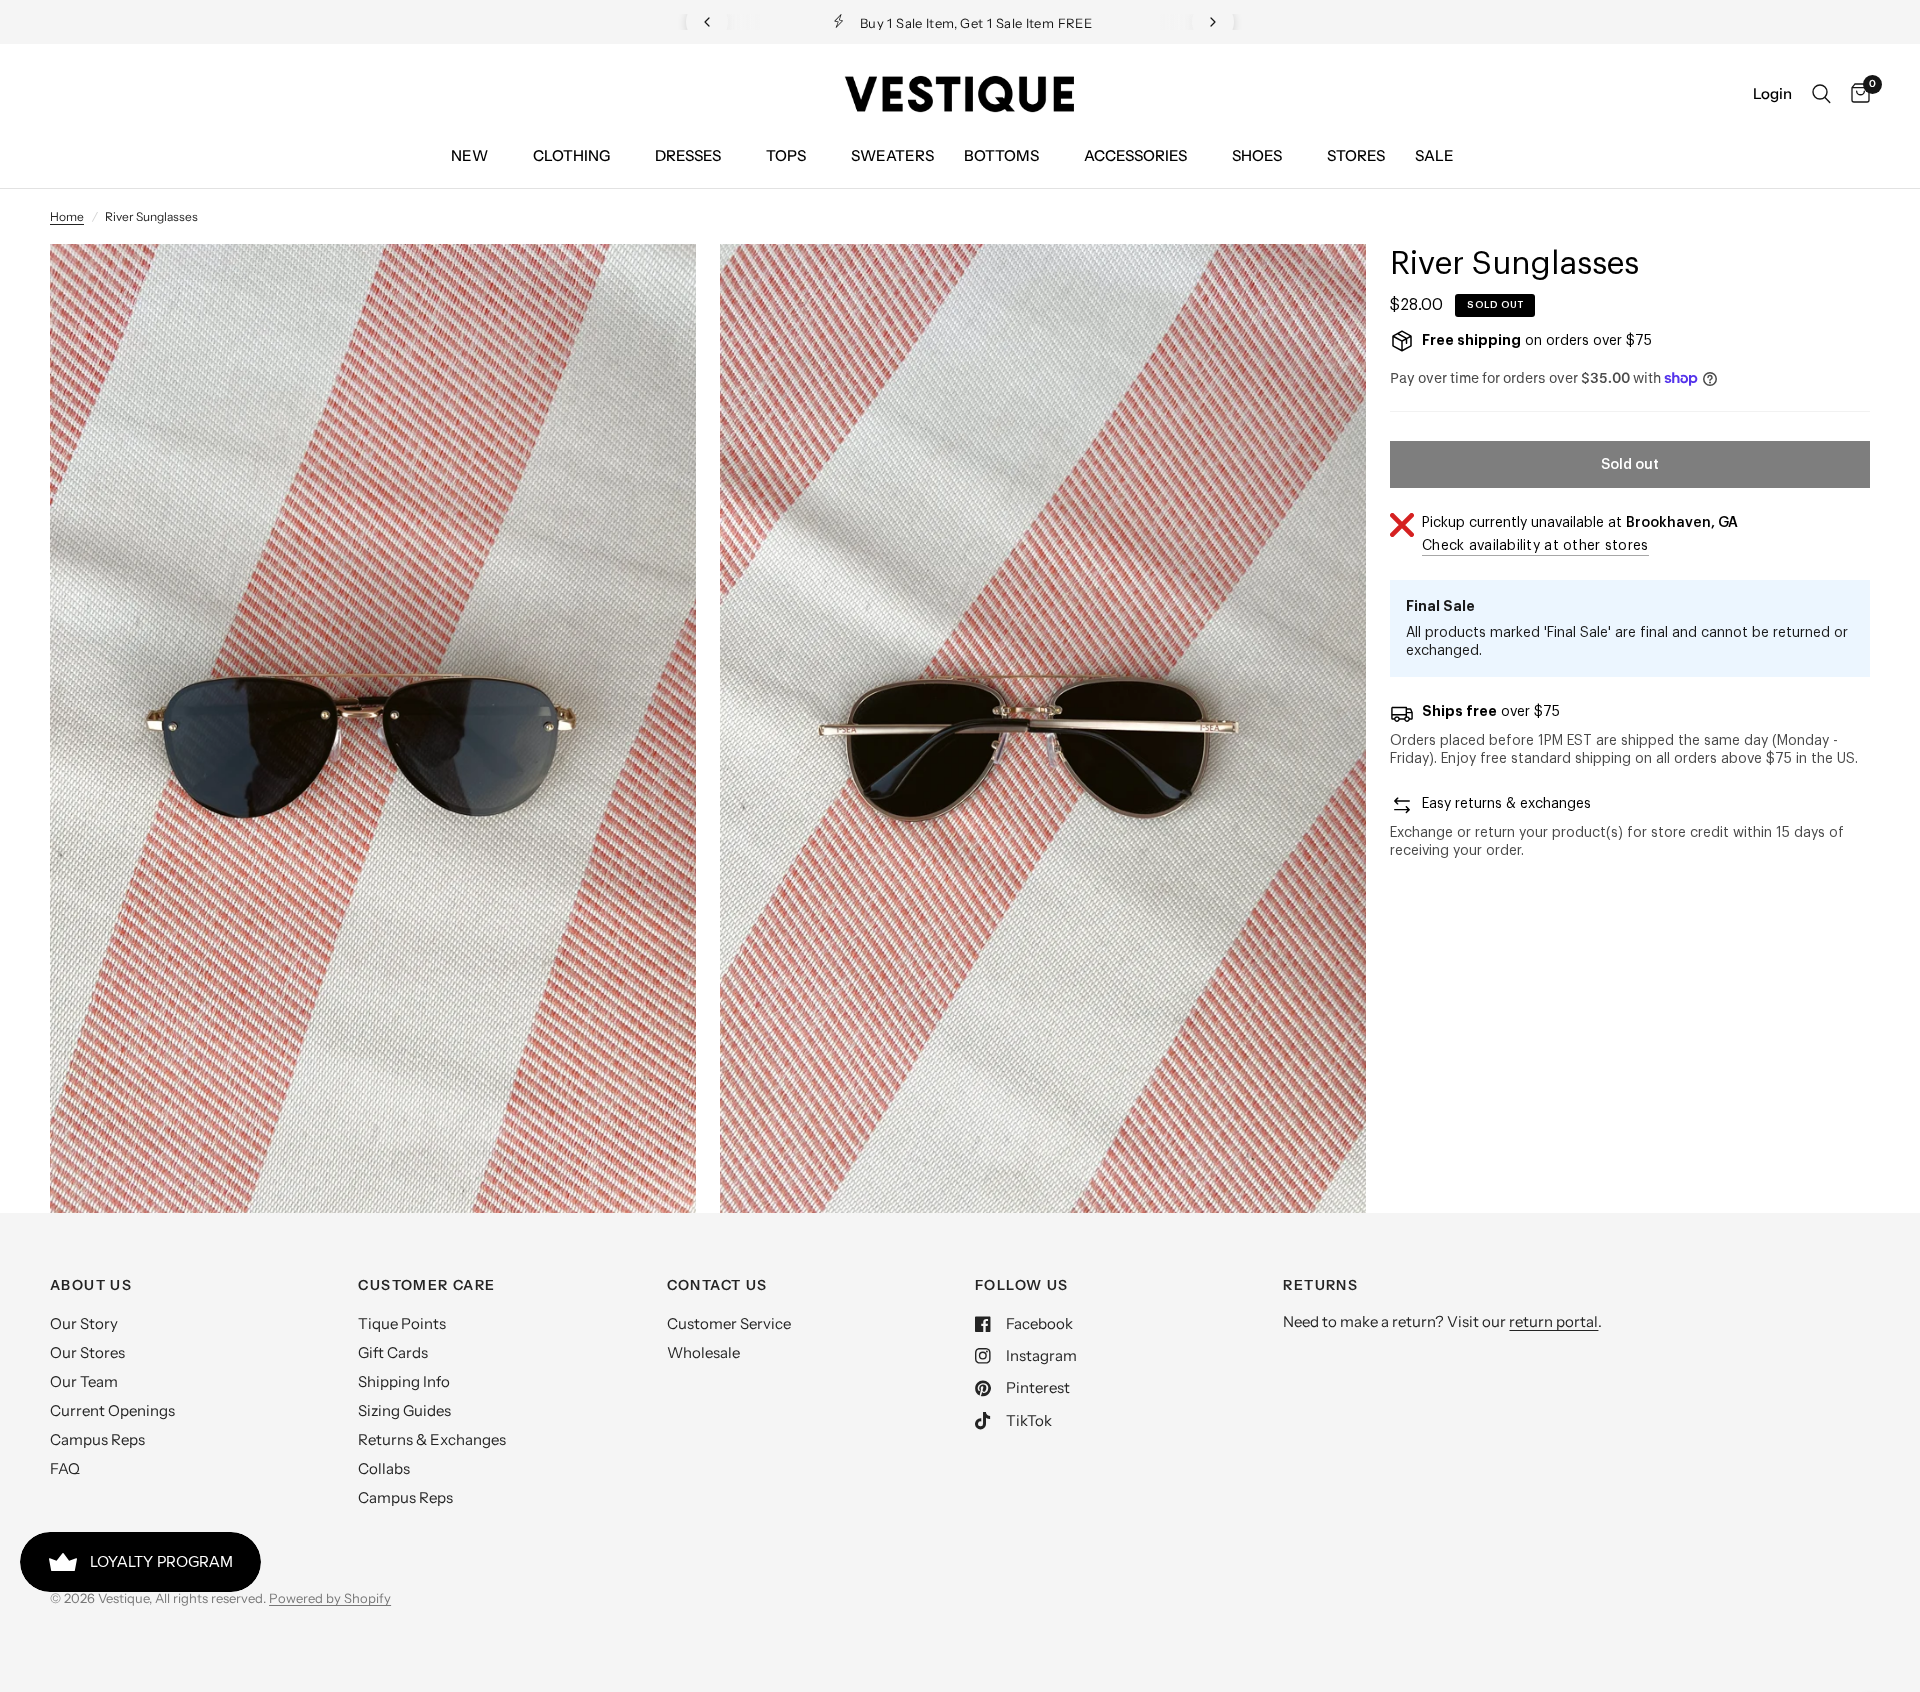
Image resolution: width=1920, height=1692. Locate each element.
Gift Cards (393, 1352)
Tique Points (402, 1323)
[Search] (1821, 94)
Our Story (84, 1323)
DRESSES (688, 155)
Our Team (84, 1381)
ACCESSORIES (1135, 155)
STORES (1356, 155)
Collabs (384, 1468)
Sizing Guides (404, 1410)
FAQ (65, 1468)
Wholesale (703, 1352)
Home (67, 216)
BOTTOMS (1001, 155)
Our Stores (87, 1352)
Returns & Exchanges (432, 1439)
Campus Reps (97, 1439)
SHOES (1257, 155)
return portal (1553, 1321)
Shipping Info (404, 1381)
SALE (1434, 155)
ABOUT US (91, 1285)
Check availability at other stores (1535, 546)
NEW (469, 155)
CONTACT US (717, 1285)
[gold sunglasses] (654, 286)
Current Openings (112, 1410)
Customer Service (729, 1323)
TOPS (786, 155)
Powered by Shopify (330, 1598)
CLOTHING (571, 155)
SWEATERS (892, 155)
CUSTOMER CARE (426, 1285)
